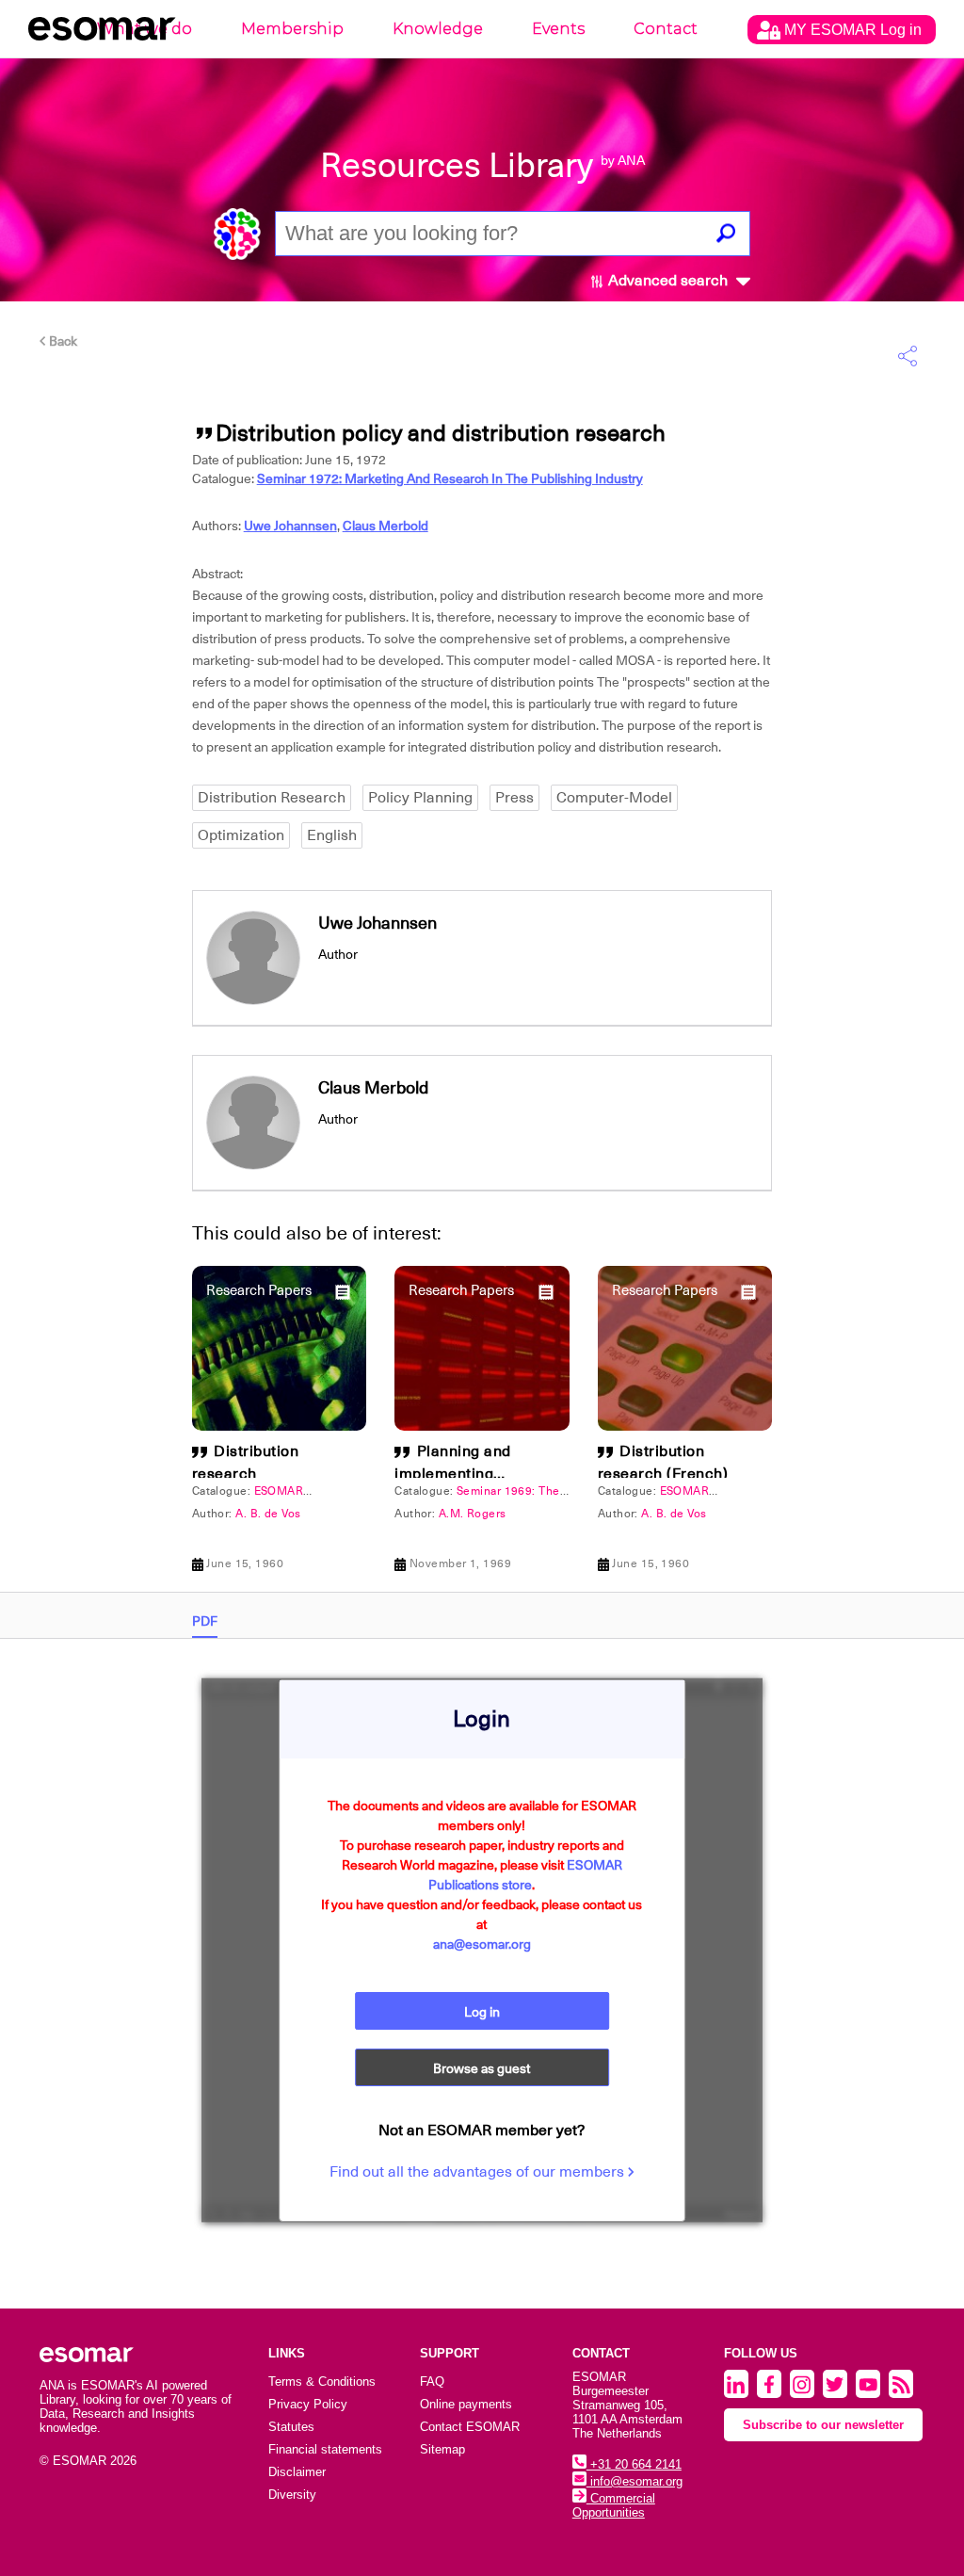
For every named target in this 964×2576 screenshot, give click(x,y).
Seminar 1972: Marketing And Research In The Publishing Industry (450, 478)
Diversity (292, 2495)
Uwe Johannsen (290, 526)
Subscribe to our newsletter (823, 2425)
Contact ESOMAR (470, 2427)
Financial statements (325, 2449)
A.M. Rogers (473, 1514)
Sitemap (442, 2449)
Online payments (466, 2404)
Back (62, 341)
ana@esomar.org (482, 1944)
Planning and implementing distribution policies (466, 1474)
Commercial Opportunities (614, 2505)
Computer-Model (614, 798)
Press (514, 798)
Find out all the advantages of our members (479, 2172)
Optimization (241, 835)
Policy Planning (420, 798)
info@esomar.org (635, 2481)
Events (558, 29)
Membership (292, 29)
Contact (666, 29)
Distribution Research (272, 798)
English (332, 835)
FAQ (432, 2382)
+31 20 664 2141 (634, 2464)
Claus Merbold (386, 526)
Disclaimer (297, 2472)
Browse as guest (482, 2068)
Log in (482, 2012)
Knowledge (438, 29)
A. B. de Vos (268, 1514)
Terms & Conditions (322, 2382)
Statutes (291, 2427)
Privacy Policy (308, 2404)
